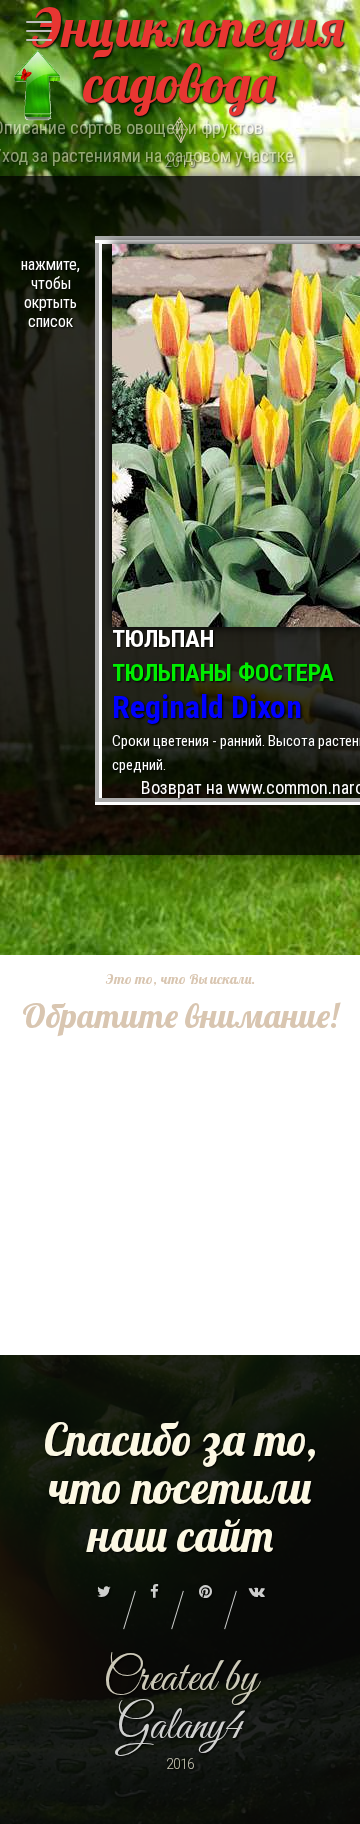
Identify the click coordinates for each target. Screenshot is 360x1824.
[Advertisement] (180, 1219)
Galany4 (180, 1727)
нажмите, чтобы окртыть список (50, 293)
